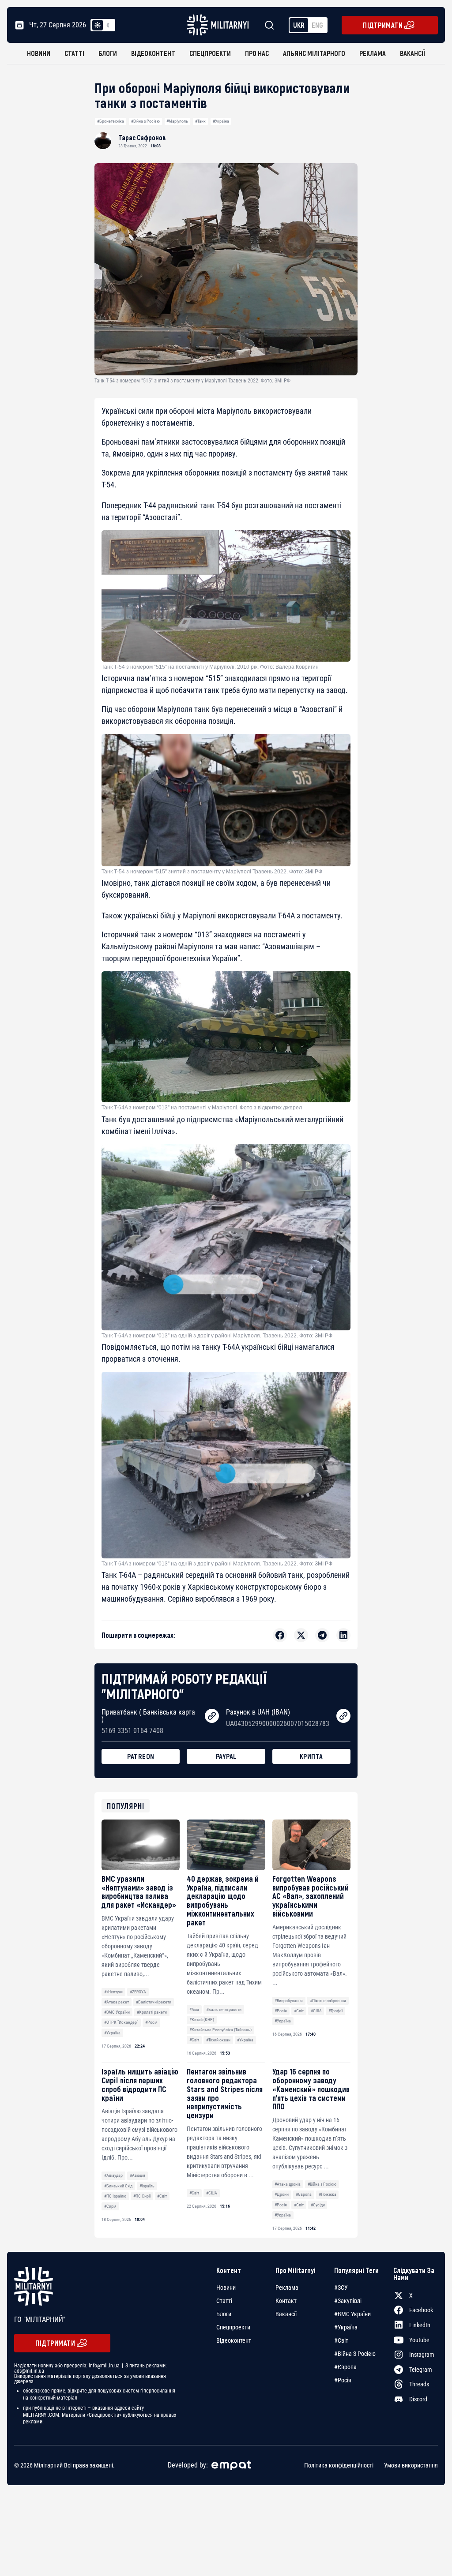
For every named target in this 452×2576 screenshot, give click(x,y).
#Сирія (110, 2206)
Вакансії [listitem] (286, 2314)
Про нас (257, 53)
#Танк (200, 121)
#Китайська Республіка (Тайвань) (220, 2030)
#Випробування (289, 2001)
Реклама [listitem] (287, 2288)
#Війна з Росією (145, 121)
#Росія (151, 2022)
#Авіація (137, 2175)
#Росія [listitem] (343, 2380)
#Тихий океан (218, 2040)
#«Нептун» (113, 1992)
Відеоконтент (153, 53)
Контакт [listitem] (286, 2301)
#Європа (304, 2194)
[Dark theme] (108, 25)
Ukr (299, 25)
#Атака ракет (117, 2002)
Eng (317, 25)
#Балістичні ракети (154, 2002)
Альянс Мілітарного (314, 53)
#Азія (194, 2009)
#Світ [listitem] (341, 2340)
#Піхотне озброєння (328, 2001)
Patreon (141, 1756)
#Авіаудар (113, 2175)
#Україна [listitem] (346, 2327)
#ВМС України (117, 2012)
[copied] (212, 1716)
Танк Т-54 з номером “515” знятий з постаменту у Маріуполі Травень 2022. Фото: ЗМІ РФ (212, 872)
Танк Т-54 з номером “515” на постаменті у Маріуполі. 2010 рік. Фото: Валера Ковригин (210, 667)
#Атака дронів (288, 2184)
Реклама (373, 53)
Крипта (311, 1756)
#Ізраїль (147, 2186)
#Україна (221, 121)
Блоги (108, 53)
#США (316, 2011)
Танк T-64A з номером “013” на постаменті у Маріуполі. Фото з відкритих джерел (202, 1108)
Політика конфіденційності (339, 2465)
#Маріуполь (177, 121)
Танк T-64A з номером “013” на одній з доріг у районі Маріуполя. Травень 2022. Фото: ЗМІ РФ (217, 1336)
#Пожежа (328, 2194)
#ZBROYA (138, 1992)
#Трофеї (335, 2011)
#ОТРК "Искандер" (121, 2022)
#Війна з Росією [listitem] (355, 2354)
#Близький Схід (118, 2186)
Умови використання (411, 2465)
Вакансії (412, 53)
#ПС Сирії (142, 2196)
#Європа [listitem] (345, 2367)
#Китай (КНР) (202, 2020)
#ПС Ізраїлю (115, 2196)
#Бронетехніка (111, 121)
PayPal (226, 1756)
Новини (39, 53)
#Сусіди (318, 2205)
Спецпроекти (210, 53)
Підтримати (383, 25)
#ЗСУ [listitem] (341, 2288)
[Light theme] (98, 25)
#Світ (194, 2040)
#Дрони (282, 2194)
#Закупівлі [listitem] (348, 2301)
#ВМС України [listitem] (352, 2314)
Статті (74, 53)
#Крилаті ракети (152, 2012)
